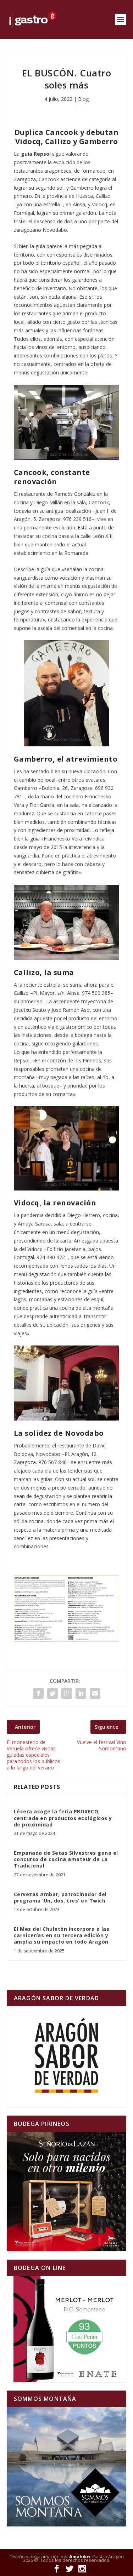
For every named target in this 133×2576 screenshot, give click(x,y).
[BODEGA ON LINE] (67, 2329)
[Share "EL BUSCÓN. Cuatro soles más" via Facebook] (38, 1693)
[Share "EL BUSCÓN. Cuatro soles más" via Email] (95, 1693)
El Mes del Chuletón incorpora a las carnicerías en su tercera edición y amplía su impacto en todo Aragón (62, 1935)
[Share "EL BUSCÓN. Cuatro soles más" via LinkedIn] (81, 1693)
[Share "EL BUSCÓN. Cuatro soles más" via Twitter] (52, 1693)
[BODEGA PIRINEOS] (67, 2192)
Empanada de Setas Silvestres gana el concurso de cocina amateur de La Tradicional (66, 1859)
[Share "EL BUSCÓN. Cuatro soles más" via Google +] (67, 1693)
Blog (83, 99)
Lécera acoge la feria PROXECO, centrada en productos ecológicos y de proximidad (63, 1818)
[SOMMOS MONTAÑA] (67, 2467)
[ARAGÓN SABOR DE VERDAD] (67, 2057)
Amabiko (80, 2557)
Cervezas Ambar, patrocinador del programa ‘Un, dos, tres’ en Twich (60, 1897)
